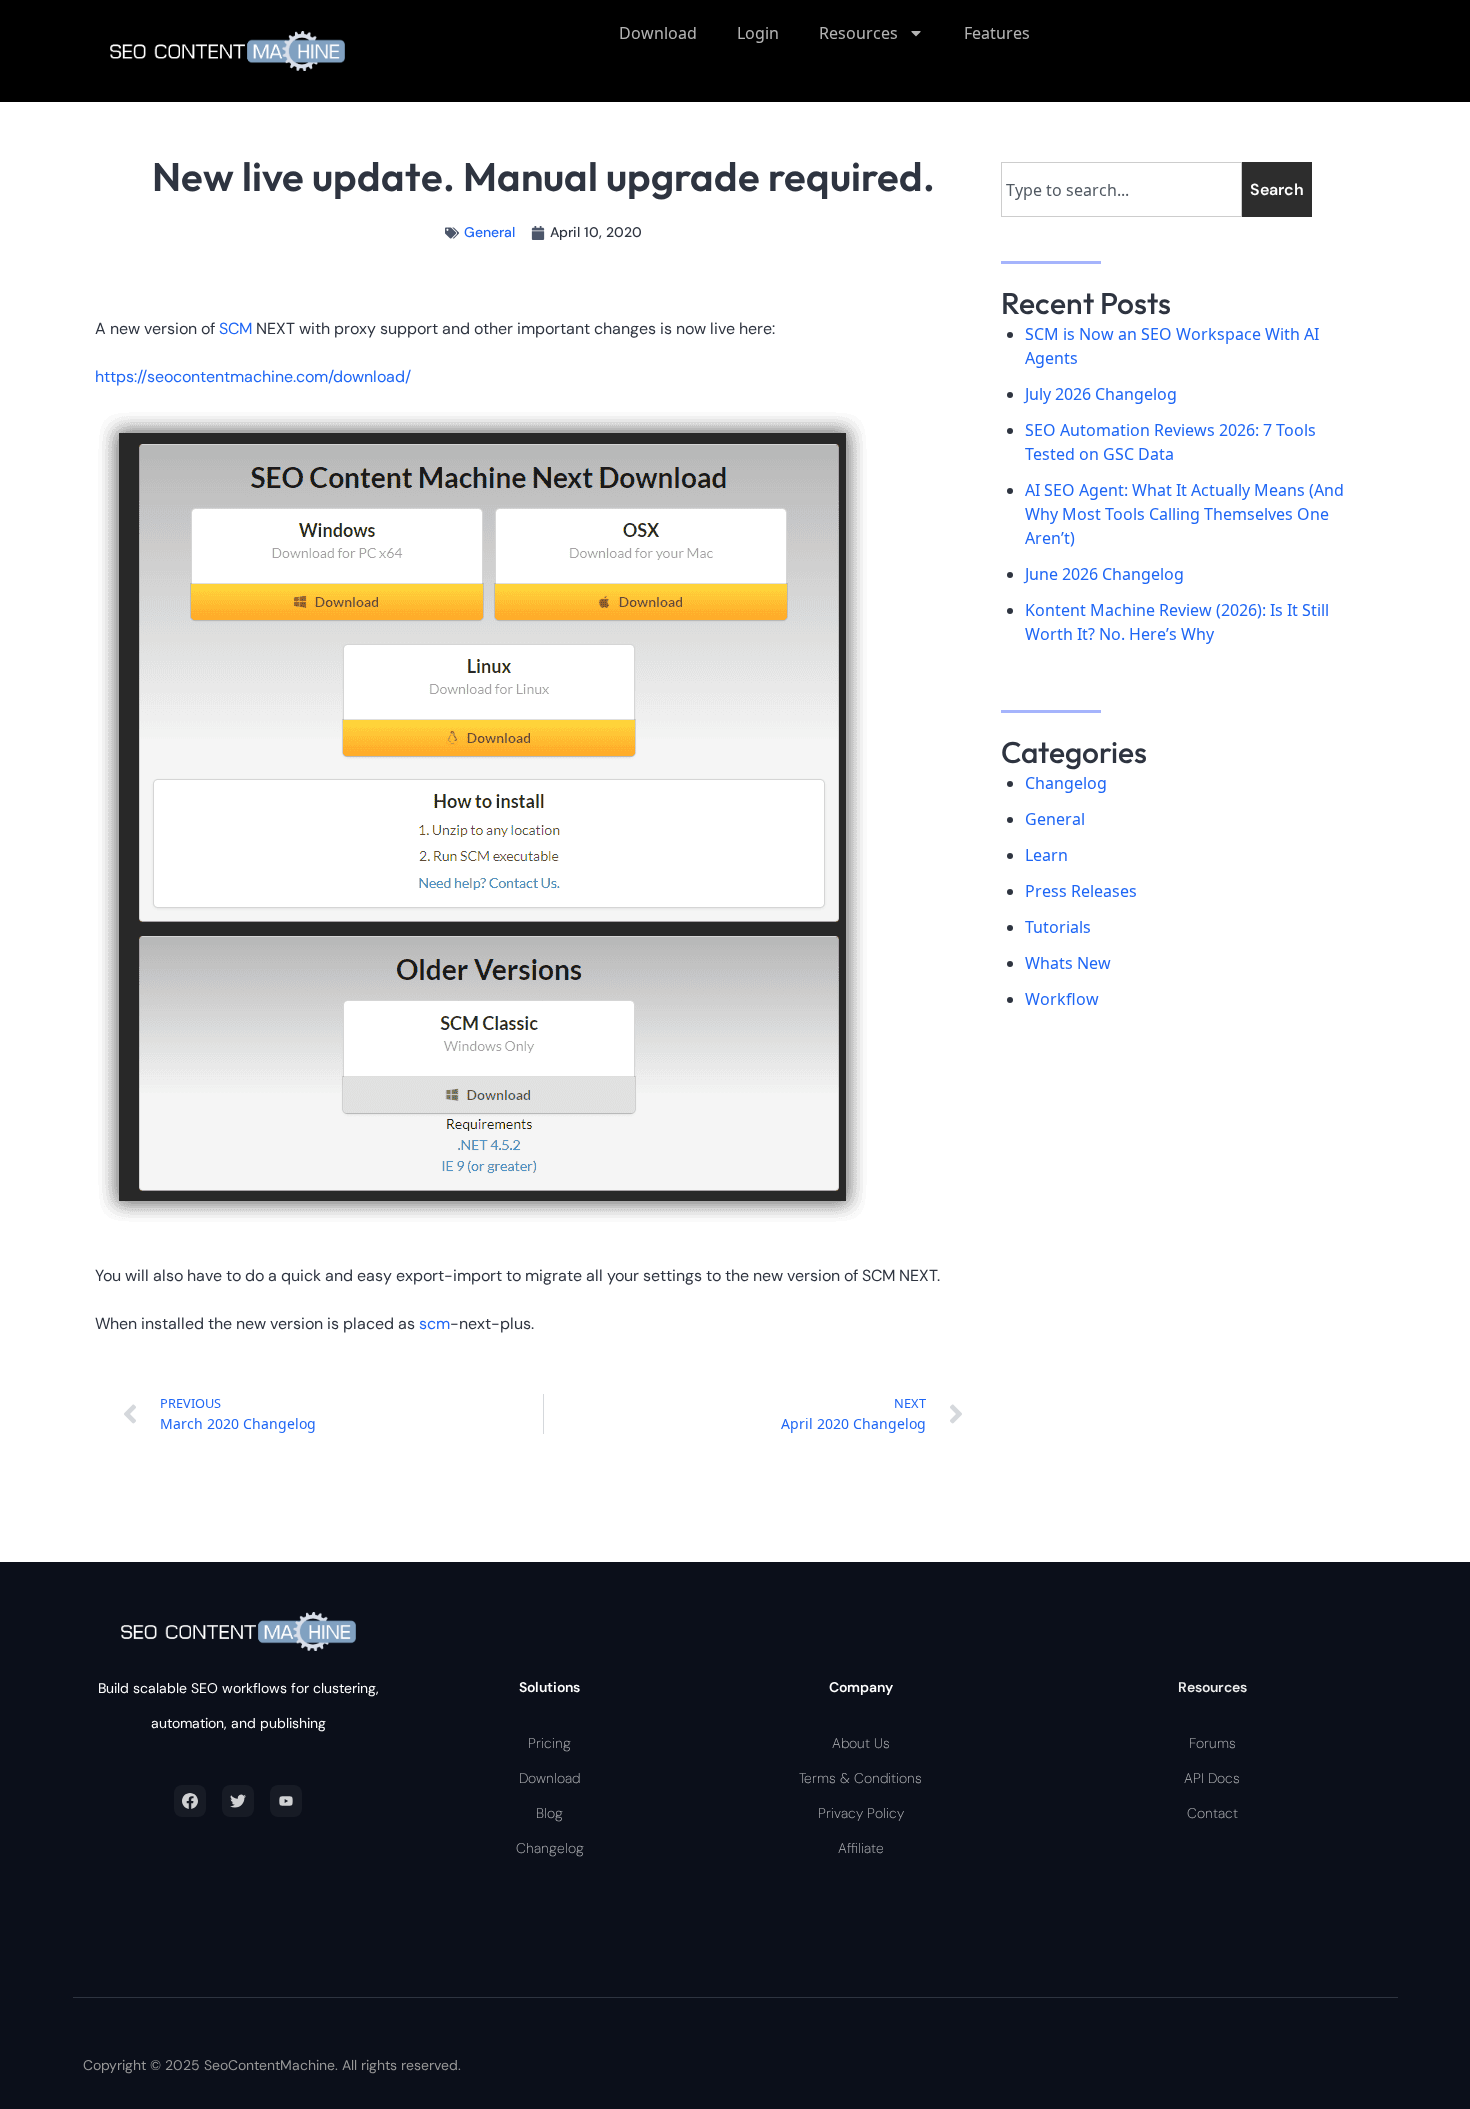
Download (658, 33)
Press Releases (1081, 891)
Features (997, 33)
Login (758, 33)
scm (434, 1323)
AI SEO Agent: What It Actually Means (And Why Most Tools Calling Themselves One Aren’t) (1184, 514)
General (489, 232)
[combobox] (1121, 189)
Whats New (1068, 963)
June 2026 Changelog (1104, 574)
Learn (1046, 855)
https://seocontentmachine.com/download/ (253, 376)
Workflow (1062, 999)
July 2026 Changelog (1101, 394)
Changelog (1066, 783)
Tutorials (1058, 927)
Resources (858, 33)
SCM (237, 328)
